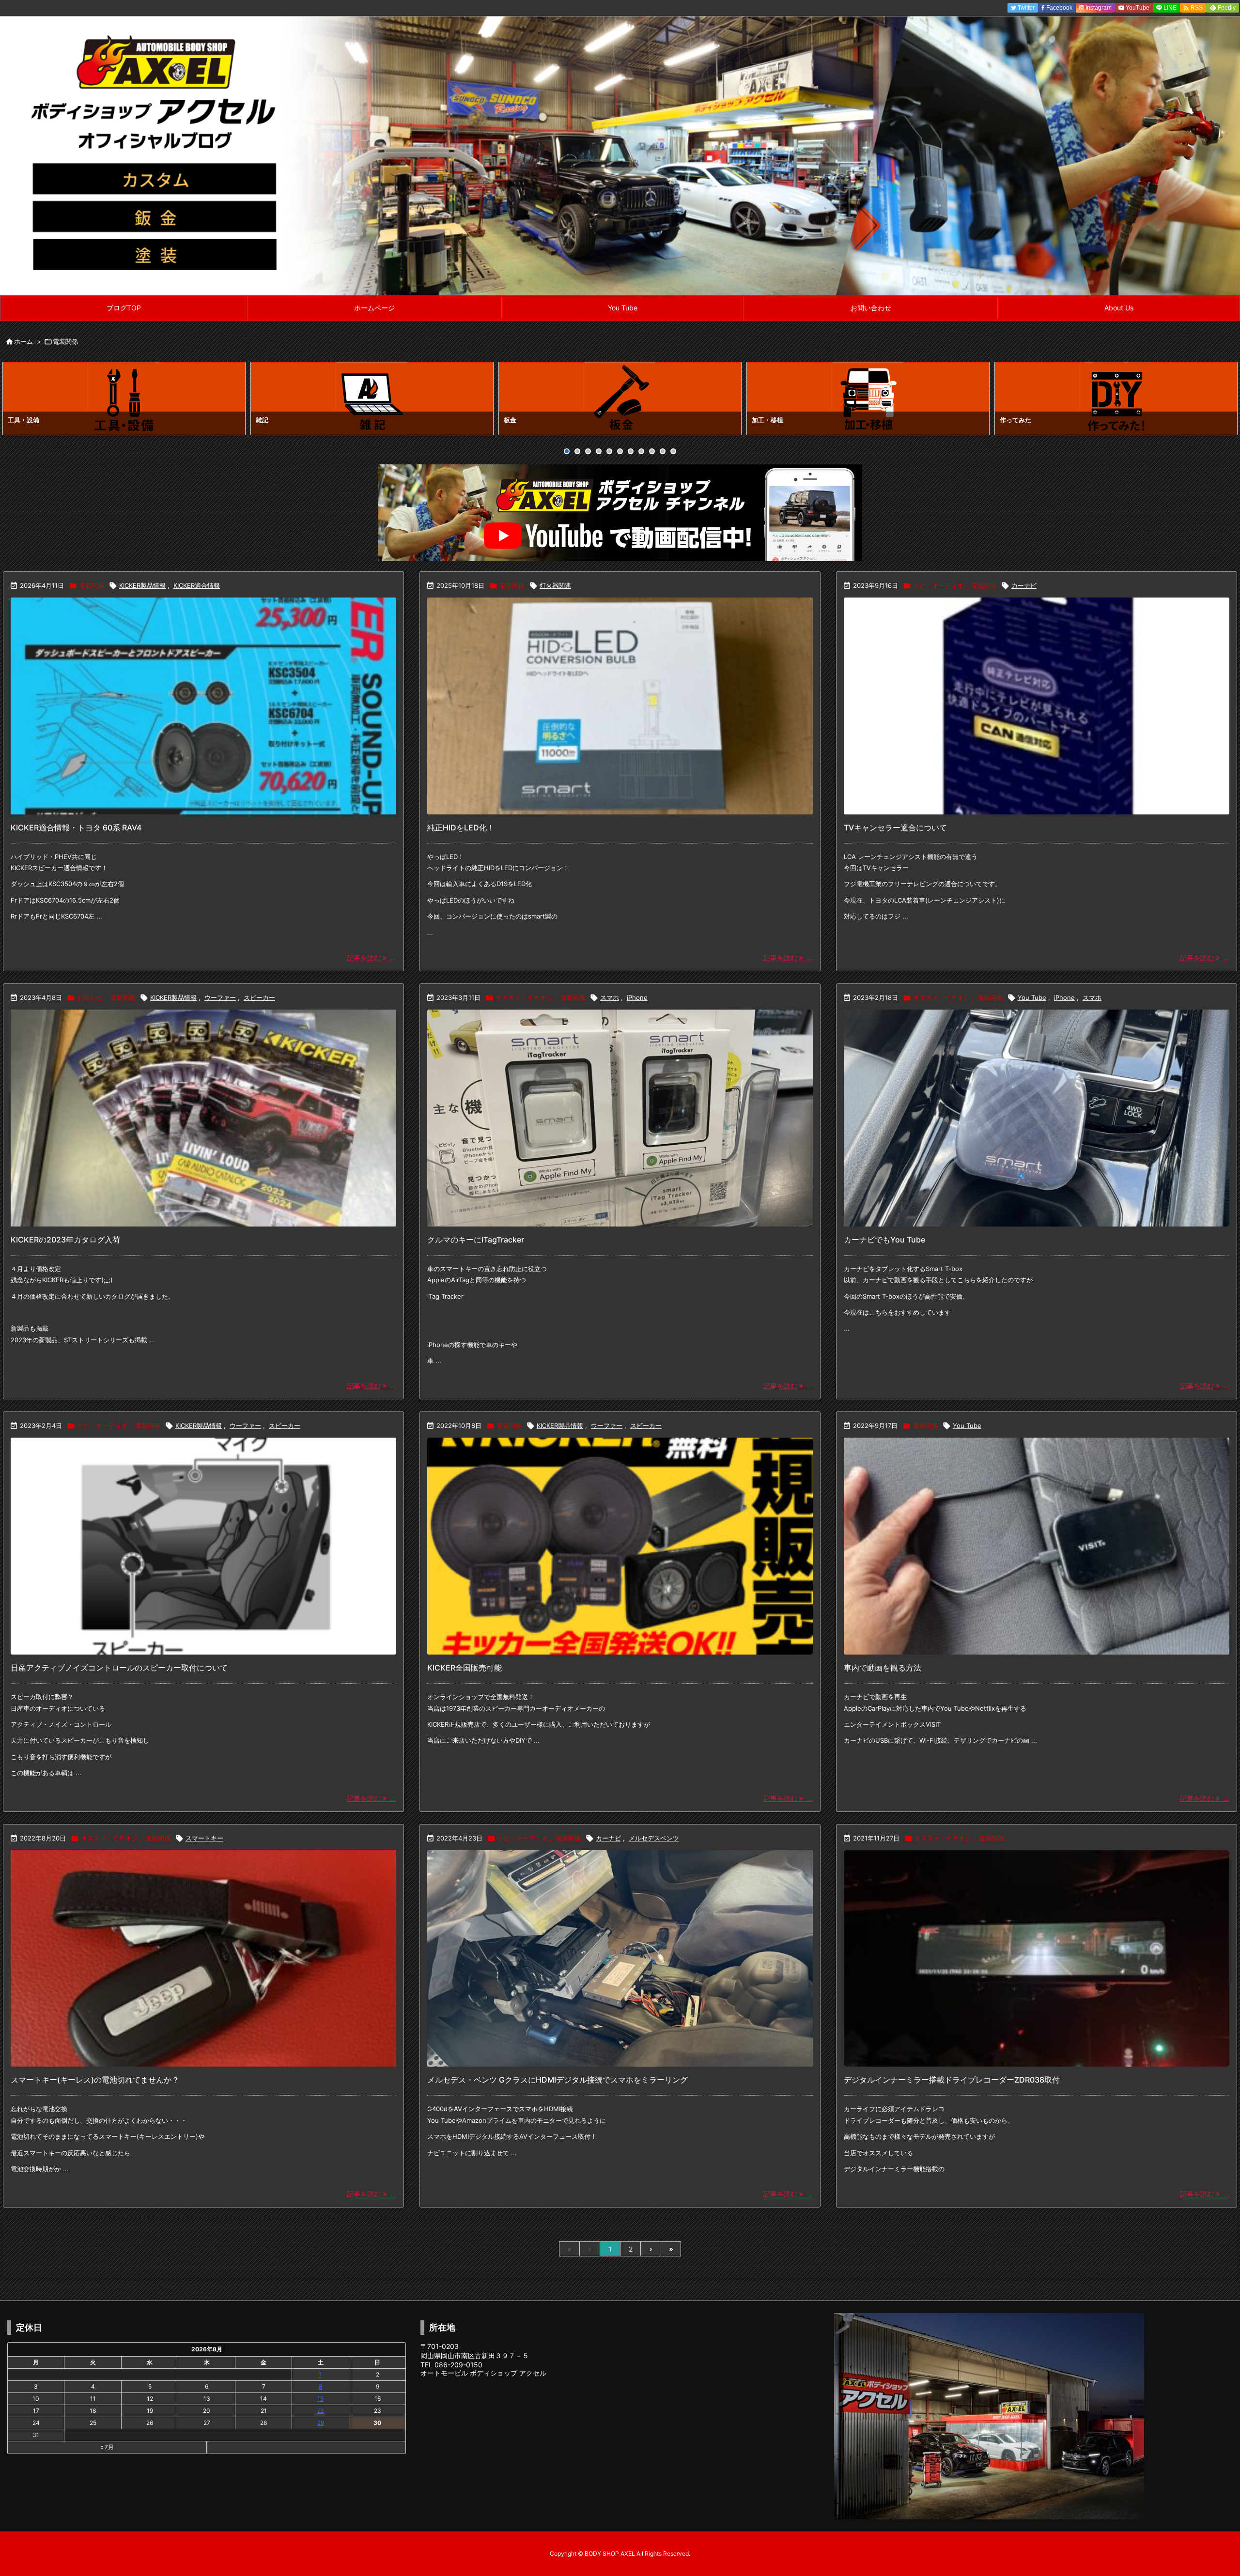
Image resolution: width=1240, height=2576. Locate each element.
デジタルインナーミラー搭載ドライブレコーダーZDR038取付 (952, 2080)
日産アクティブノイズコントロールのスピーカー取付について (119, 1668)
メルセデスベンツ (654, 1838)
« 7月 (107, 2447)
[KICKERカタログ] (203, 1118)
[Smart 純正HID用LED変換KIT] (620, 706)
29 (321, 2423)
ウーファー (220, 997)
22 (321, 2411)
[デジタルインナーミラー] (1037, 1959)
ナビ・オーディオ (938, 585)
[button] (19, 400)
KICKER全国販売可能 (465, 1668)
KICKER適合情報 (197, 585)
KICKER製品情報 (142, 585)
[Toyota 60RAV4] (203, 706)
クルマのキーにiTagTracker (476, 1240)
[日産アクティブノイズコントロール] (203, 1546)
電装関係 (92, 585)
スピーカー (259, 997)
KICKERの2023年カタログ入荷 (65, 1240)
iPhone (637, 997)
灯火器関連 (555, 585)
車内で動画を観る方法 (883, 1668)
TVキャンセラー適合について (895, 828)
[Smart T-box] (1037, 1118)
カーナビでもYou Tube (884, 1240)
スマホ (610, 997)
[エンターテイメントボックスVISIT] (1037, 1546)
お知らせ (90, 997)
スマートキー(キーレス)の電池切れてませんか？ (95, 2080)
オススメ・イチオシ (524, 997)
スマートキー (204, 1838)
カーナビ (1024, 585)
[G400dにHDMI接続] (620, 1959)
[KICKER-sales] (620, 1546)
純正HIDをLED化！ (461, 828)
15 (320, 2399)
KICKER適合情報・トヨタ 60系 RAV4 (76, 828)
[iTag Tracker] (620, 1118)
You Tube (1032, 997)
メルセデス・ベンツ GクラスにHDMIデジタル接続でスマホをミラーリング (558, 2080)
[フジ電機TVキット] (1037, 706)
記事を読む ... (372, 958)
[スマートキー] (203, 1959)
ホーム (23, 341)
